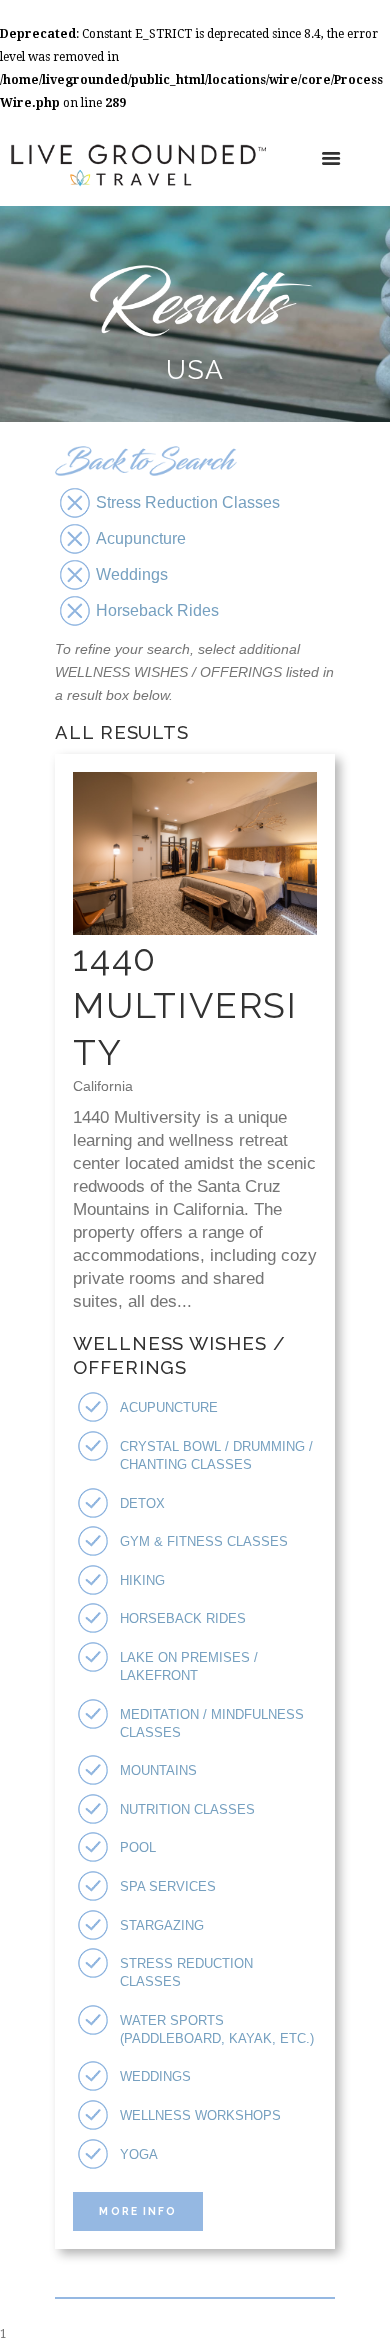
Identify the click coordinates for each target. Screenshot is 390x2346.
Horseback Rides (183, 1618)
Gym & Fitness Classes (204, 1541)
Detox (142, 1503)
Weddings (155, 2076)
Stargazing (162, 1925)
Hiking (142, 1580)
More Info (137, 2211)
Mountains (158, 1770)
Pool (138, 1847)
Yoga (139, 2154)
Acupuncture (169, 1407)
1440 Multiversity (185, 1005)
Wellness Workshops (200, 2115)
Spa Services (168, 1886)
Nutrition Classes (187, 1809)
